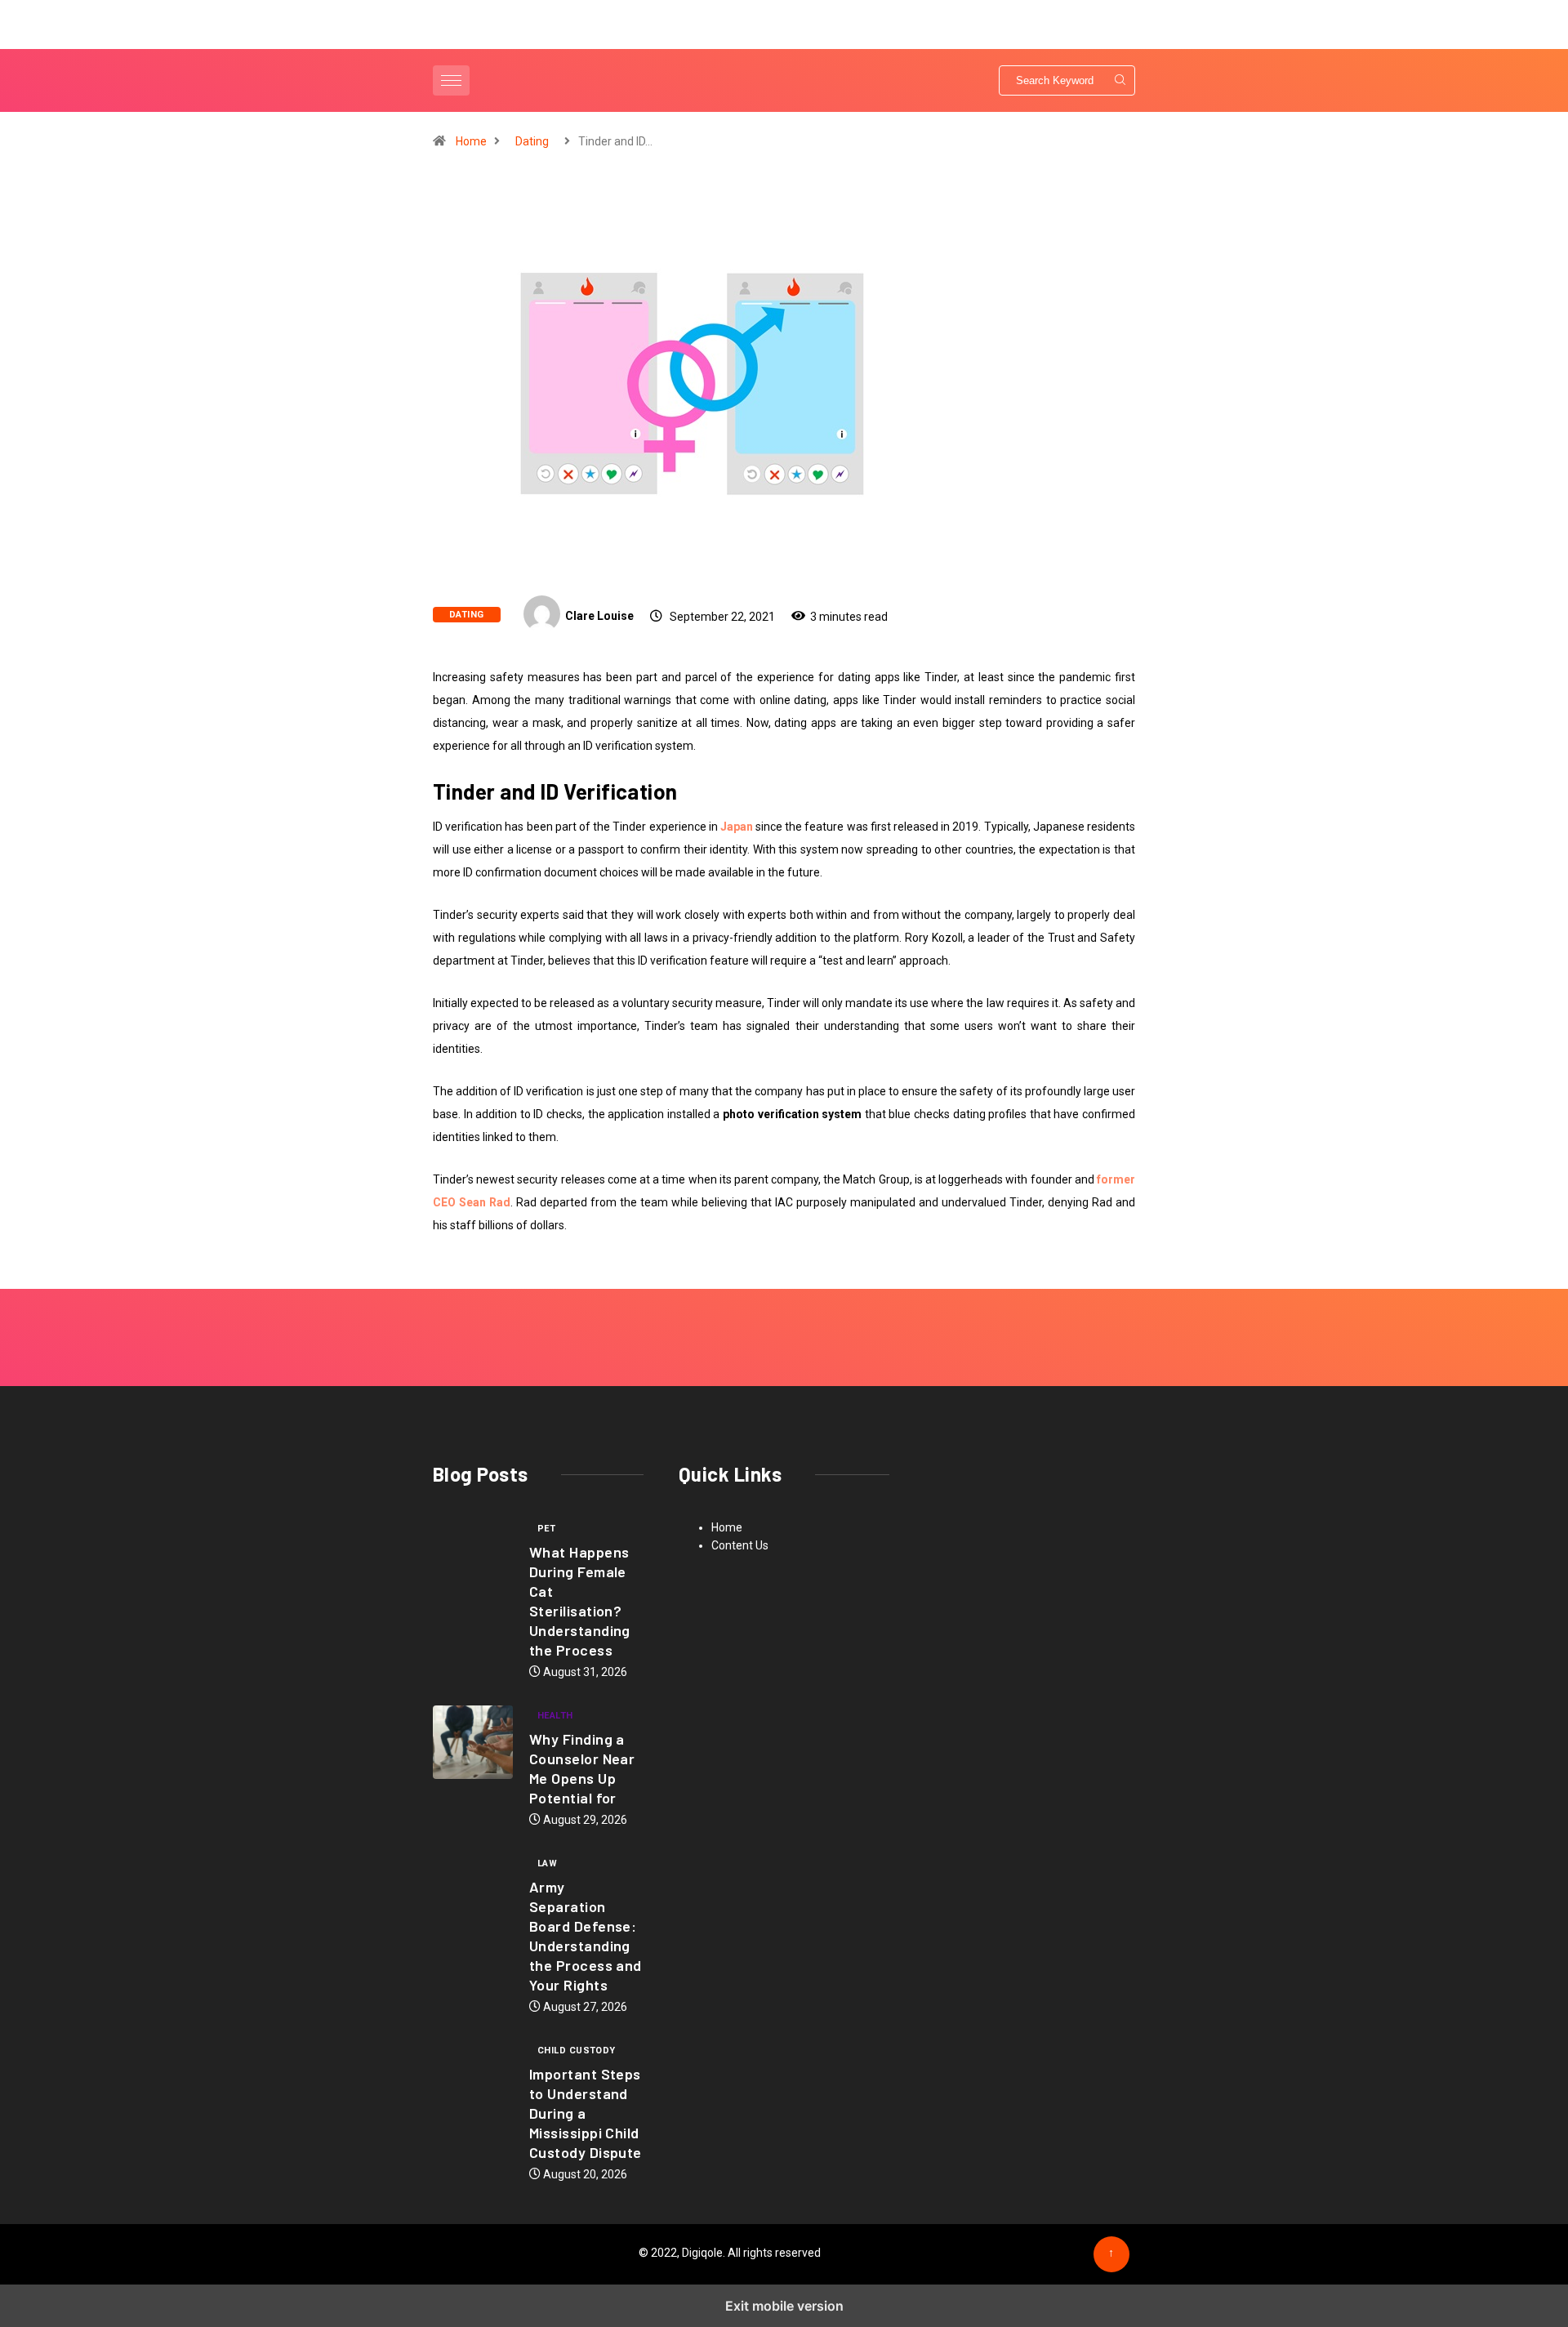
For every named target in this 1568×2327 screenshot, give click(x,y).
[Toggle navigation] (451, 80)
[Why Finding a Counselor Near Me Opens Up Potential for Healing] (473, 1742)
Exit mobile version (784, 2306)
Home (471, 141)
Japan (737, 827)
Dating (532, 141)
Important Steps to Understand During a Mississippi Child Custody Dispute (586, 2113)
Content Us (740, 1545)
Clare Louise (599, 616)
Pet (546, 1529)
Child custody (577, 2051)
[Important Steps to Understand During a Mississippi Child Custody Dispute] (473, 2077)
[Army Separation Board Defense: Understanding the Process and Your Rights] (473, 1890)
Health (555, 1716)
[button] (453, 80)
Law (547, 1863)
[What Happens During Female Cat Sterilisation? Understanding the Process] (473, 1555)
